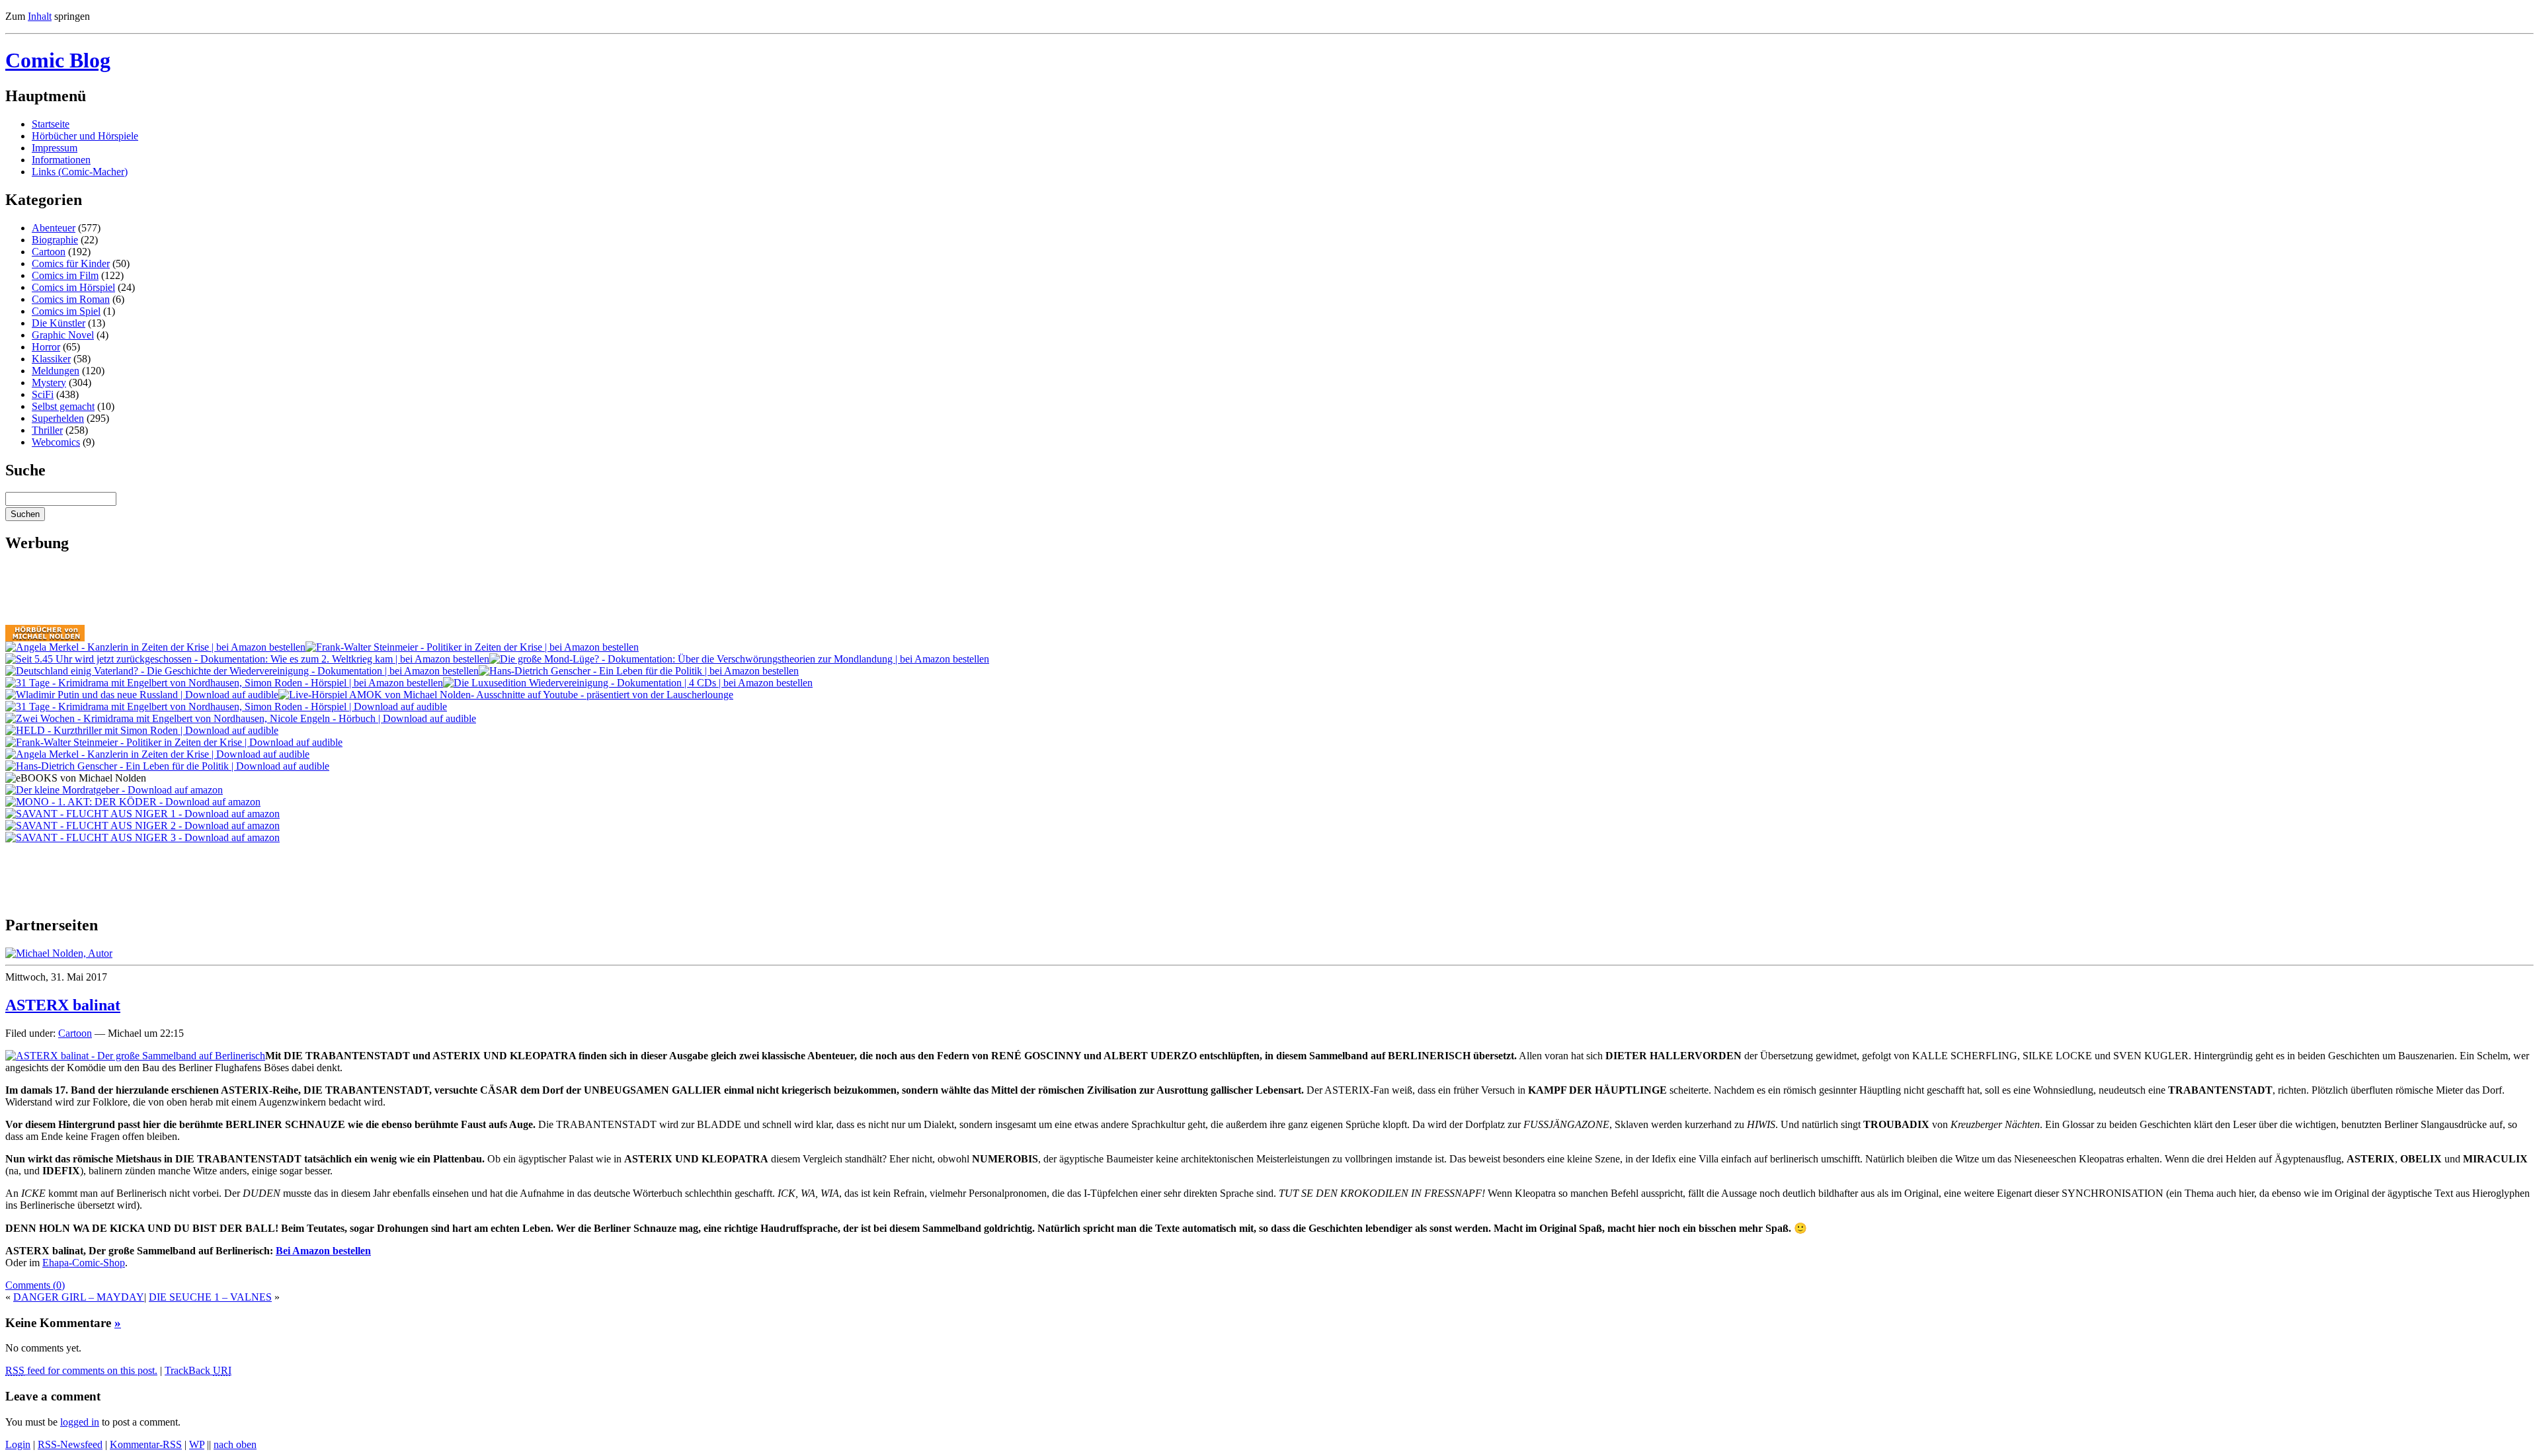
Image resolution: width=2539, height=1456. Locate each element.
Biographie (55, 240)
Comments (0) (35, 1285)
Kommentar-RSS (146, 1444)
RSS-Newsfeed (70, 1444)
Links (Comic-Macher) (80, 172)
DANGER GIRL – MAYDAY (79, 1297)
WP (197, 1444)
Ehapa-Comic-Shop (84, 1263)
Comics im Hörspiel (73, 287)
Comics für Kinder (71, 263)
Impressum (55, 148)
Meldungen (56, 371)
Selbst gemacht (63, 406)
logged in (80, 1422)
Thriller (47, 430)
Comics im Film (65, 275)
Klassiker (51, 359)
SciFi (43, 394)
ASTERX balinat (63, 1005)
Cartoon (49, 252)
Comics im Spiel (66, 311)
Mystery (49, 383)
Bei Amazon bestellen (323, 1251)
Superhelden (58, 418)
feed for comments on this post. (81, 1370)
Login (18, 1444)
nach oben (235, 1444)
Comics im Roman (71, 299)
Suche (25, 470)
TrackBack (198, 1370)
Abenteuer (54, 228)
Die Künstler (59, 323)
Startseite (51, 124)
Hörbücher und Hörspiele (85, 136)
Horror (46, 347)
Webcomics (56, 442)
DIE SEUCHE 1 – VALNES (210, 1297)
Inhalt (40, 16)
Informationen (61, 160)
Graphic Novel (63, 335)
